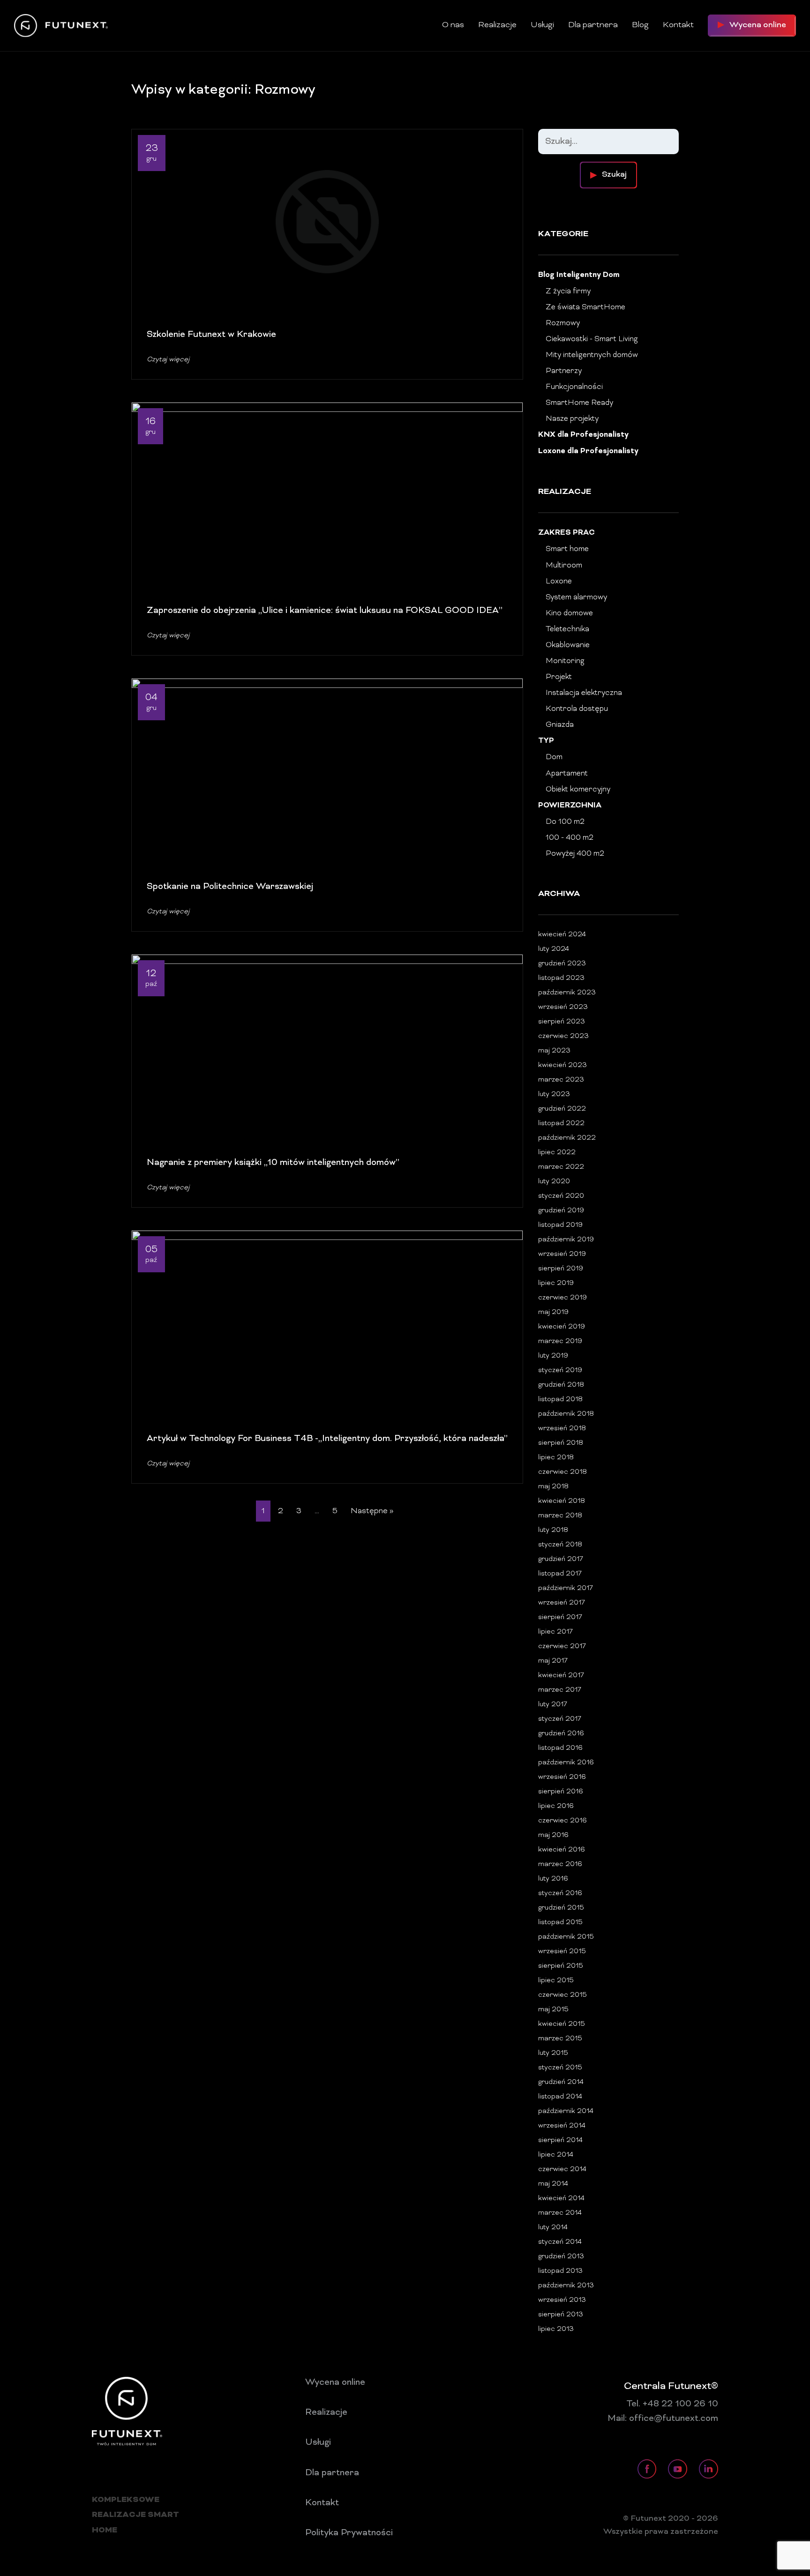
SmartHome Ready (579, 403)
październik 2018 (566, 1414)
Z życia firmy (568, 291)
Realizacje (497, 25)
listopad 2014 (560, 2097)
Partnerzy (564, 371)
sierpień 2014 (560, 2140)
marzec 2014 (560, 2213)
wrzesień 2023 (563, 1007)
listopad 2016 (560, 1748)
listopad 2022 (561, 1124)
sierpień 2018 (561, 1443)
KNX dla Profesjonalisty (583, 435)
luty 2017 (553, 1705)
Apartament (567, 774)
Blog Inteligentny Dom (579, 275)
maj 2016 (553, 1835)
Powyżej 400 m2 (575, 854)
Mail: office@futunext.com (663, 2419)
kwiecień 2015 (562, 2024)
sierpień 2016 (561, 1792)
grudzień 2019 (561, 1211)
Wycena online (335, 2382)
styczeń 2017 (560, 1719)
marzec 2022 (561, 1167)
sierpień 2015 (561, 1966)
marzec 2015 (560, 2039)
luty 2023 (554, 1094)
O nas (453, 25)
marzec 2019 (560, 1341)
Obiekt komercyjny (578, 790)
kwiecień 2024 (562, 935)
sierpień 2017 (560, 1617)
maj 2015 (553, 2010)
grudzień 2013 (561, 2257)
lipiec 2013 (556, 2329)
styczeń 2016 (560, 1893)
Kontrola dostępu (577, 709)
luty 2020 (554, 1182)
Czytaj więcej (168, 360)
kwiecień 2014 (561, 2199)
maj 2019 (553, 1312)
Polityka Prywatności (349, 2533)
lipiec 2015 (556, 1981)
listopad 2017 (560, 1574)
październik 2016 (566, 1763)
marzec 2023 (561, 1080)
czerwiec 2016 (562, 1821)
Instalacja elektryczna (584, 693)
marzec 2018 (560, 1516)
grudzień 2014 (561, 2082)
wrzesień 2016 (562, 1777)
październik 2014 (566, 2111)
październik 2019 (566, 1240)
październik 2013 (566, 2286)
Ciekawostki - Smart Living (592, 339)
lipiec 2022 (557, 1153)
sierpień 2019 (561, 1269)
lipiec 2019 (556, 1283)
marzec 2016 (560, 1864)
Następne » (372, 1511)
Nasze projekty (572, 419)
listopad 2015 (560, 1923)
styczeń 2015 (560, 2068)
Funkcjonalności (574, 387)
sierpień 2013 (561, 2315)
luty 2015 (553, 2053)
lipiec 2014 (556, 2155)
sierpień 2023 (562, 1022)
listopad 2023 (561, 978)
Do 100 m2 (565, 822)
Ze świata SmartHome (585, 307)
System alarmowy (576, 597)
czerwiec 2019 (562, 1298)
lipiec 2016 (556, 1806)
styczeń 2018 (560, 1545)
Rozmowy (563, 323)
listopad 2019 (560, 1225)
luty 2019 (553, 1356)
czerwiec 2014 (562, 2169)
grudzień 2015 (561, 1908)
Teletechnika (567, 629)
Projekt (559, 677)
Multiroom (564, 566)
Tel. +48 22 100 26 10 (672, 2404)
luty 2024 (554, 949)
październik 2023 (567, 993)
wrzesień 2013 (562, 2300)
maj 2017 (553, 1661)
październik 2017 (566, 1588)
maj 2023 (554, 1051)
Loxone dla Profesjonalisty (588, 452)
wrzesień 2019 (562, 1254)
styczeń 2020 (561, 1196)
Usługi (542, 25)
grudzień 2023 (562, 964)
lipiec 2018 (556, 1458)
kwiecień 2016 (562, 1850)
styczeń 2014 (560, 2242)
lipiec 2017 (555, 1632)
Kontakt (678, 25)
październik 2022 (567, 1138)
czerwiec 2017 (562, 1646)
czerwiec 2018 (562, 1472)
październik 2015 (566, 1937)
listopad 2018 (560, 1400)
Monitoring (565, 661)
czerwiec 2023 (563, 1036)
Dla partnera (593, 25)
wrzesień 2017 (562, 1603)
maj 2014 (553, 2184)
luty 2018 (553, 1530)
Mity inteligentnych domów (592, 355)
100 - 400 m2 (570, 838)
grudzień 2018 (561, 1385)
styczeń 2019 (560, 1370)
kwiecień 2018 (562, 1501)
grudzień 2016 (561, 1734)
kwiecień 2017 (561, 1676)
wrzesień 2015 (562, 1952)
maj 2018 (553, 1487)
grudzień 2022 (562, 1109)
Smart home (567, 549)
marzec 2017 (560, 1690)
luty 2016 (553, 1879)
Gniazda (560, 725)
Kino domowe (569, 613)
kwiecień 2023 (562, 1065)
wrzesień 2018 (562, 1429)
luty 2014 (553, 2228)
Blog (640, 25)
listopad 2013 (560, 2271)
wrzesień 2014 (562, 2126)
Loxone (559, 582)
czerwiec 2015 (562, 1995)
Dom (554, 757)
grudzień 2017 (561, 1559)
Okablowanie (568, 645)
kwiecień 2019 (562, 1327)
